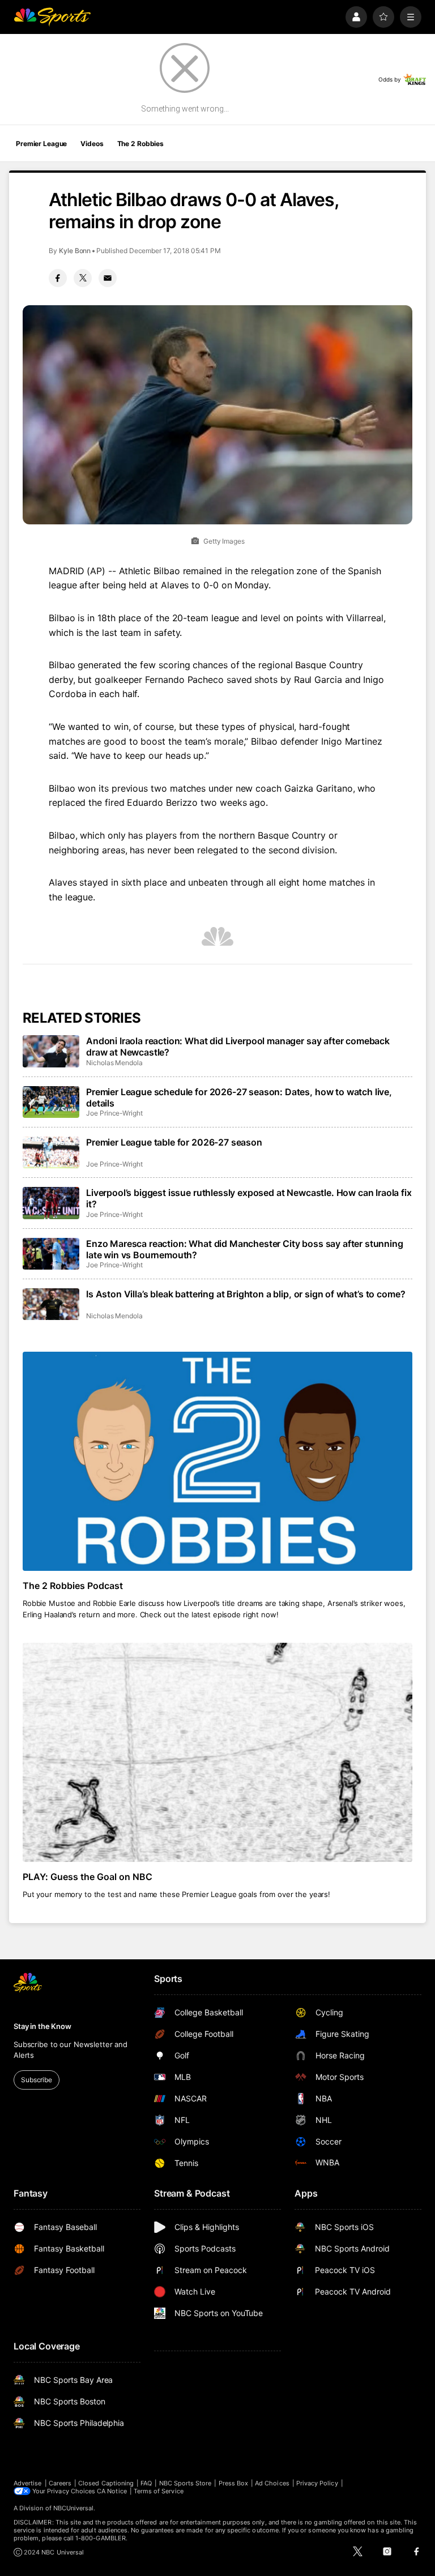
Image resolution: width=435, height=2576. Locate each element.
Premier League (41, 144)
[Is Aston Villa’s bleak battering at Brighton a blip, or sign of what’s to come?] (51, 1304)
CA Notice (112, 2491)
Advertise (28, 2483)
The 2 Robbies (140, 144)
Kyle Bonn (75, 251)
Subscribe (37, 2080)
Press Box (234, 2483)
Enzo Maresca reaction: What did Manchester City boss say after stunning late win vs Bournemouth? (245, 1249)
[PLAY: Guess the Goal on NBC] (217, 1752)
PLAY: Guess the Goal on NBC (88, 1877)
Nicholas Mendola (114, 1063)
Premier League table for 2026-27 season (174, 1142)
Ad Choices (272, 2483)
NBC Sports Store (185, 2483)
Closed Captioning (106, 2483)
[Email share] (108, 278)
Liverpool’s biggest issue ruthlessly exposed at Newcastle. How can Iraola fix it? (249, 1198)
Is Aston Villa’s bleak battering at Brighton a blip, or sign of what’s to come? (246, 1294)
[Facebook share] (58, 278)
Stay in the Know (42, 2026)
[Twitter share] (83, 278)
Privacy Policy (317, 2483)
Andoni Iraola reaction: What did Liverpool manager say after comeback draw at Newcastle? (238, 1046)
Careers (60, 2483)
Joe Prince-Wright (114, 1113)
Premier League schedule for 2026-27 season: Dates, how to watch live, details (239, 1097)
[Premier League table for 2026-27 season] (51, 1152)
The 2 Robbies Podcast (73, 1586)
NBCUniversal (74, 2508)
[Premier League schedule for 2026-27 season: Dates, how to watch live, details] (51, 1102)
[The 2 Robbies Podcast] (217, 1461)
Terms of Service (159, 2491)
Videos (92, 144)
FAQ (146, 2483)
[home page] (52, 17)
